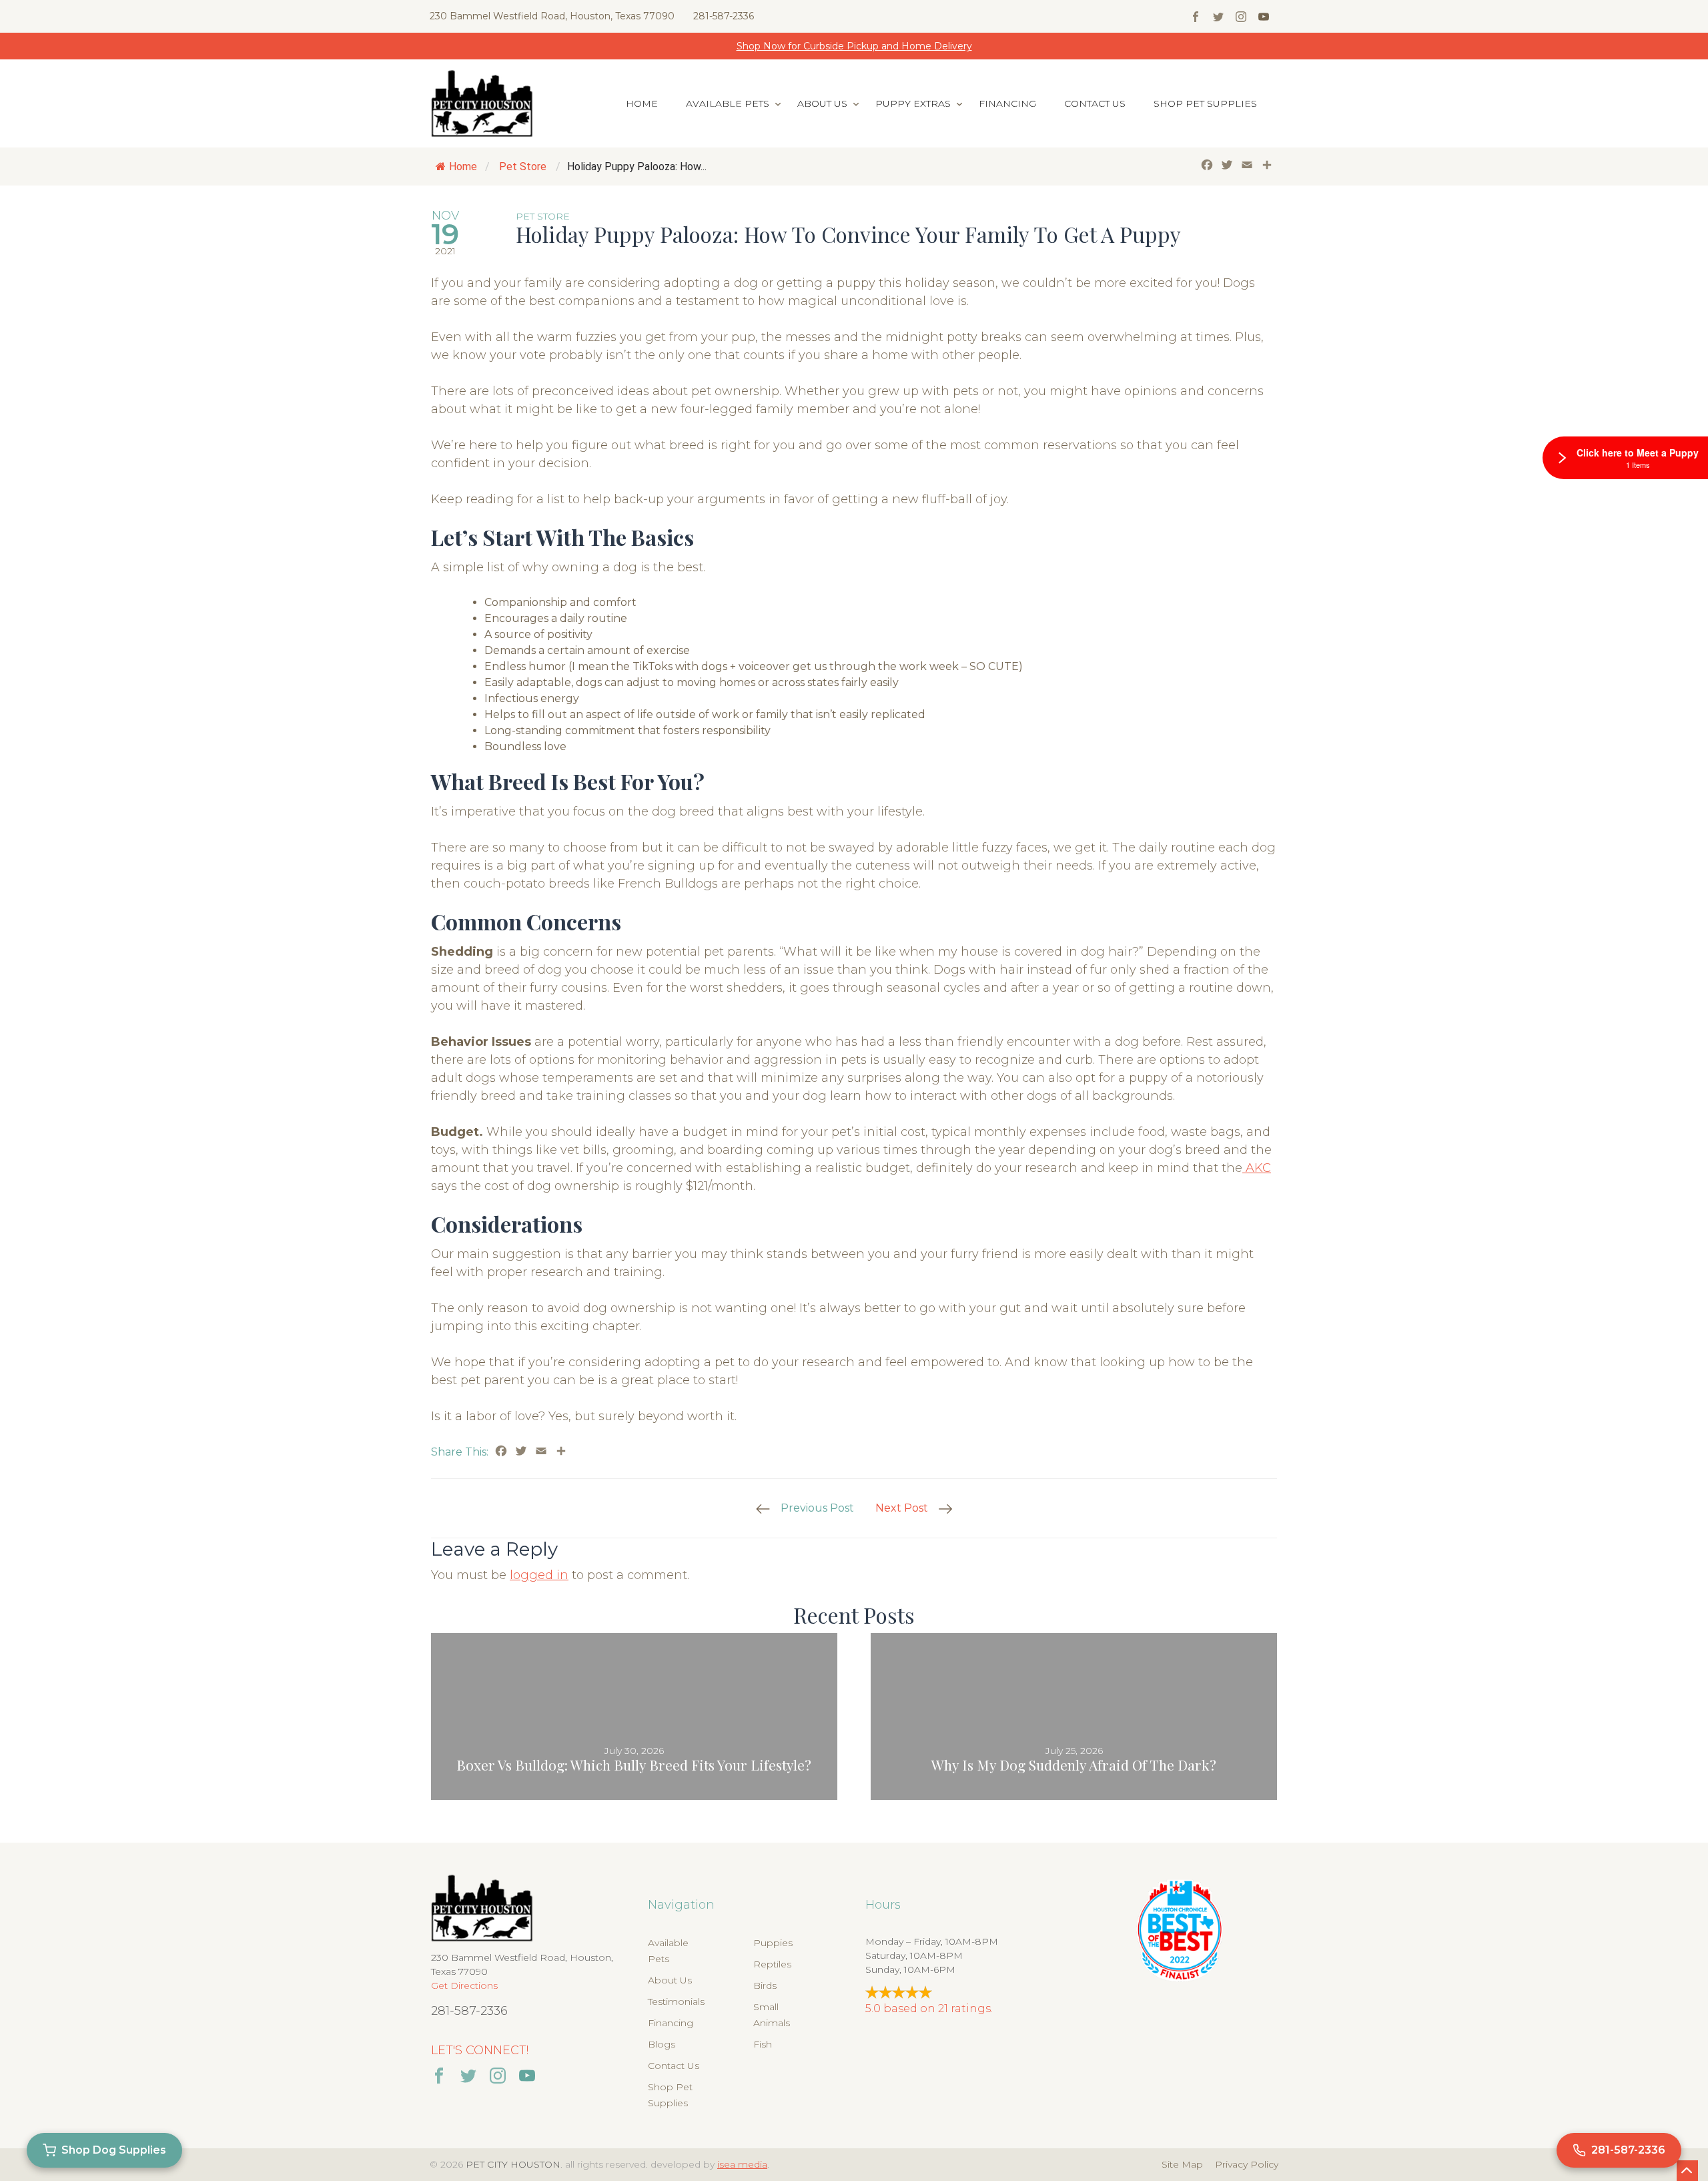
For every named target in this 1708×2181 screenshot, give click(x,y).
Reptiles (772, 1964)
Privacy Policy (1247, 2164)
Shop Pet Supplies (1205, 103)
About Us (822, 103)
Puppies (773, 1943)
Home (642, 103)
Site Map (1182, 2164)
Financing (1007, 103)
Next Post (902, 1508)
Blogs (662, 2044)
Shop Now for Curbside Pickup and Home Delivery (854, 46)
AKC (1257, 1168)
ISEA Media (742, 2164)
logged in (539, 1575)
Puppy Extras (913, 103)
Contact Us (1095, 103)
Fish (763, 2044)
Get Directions (464, 1985)
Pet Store (523, 167)
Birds (765, 1985)
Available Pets (728, 103)
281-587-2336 (724, 16)
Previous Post (817, 1508)
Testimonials (676, 2001)
